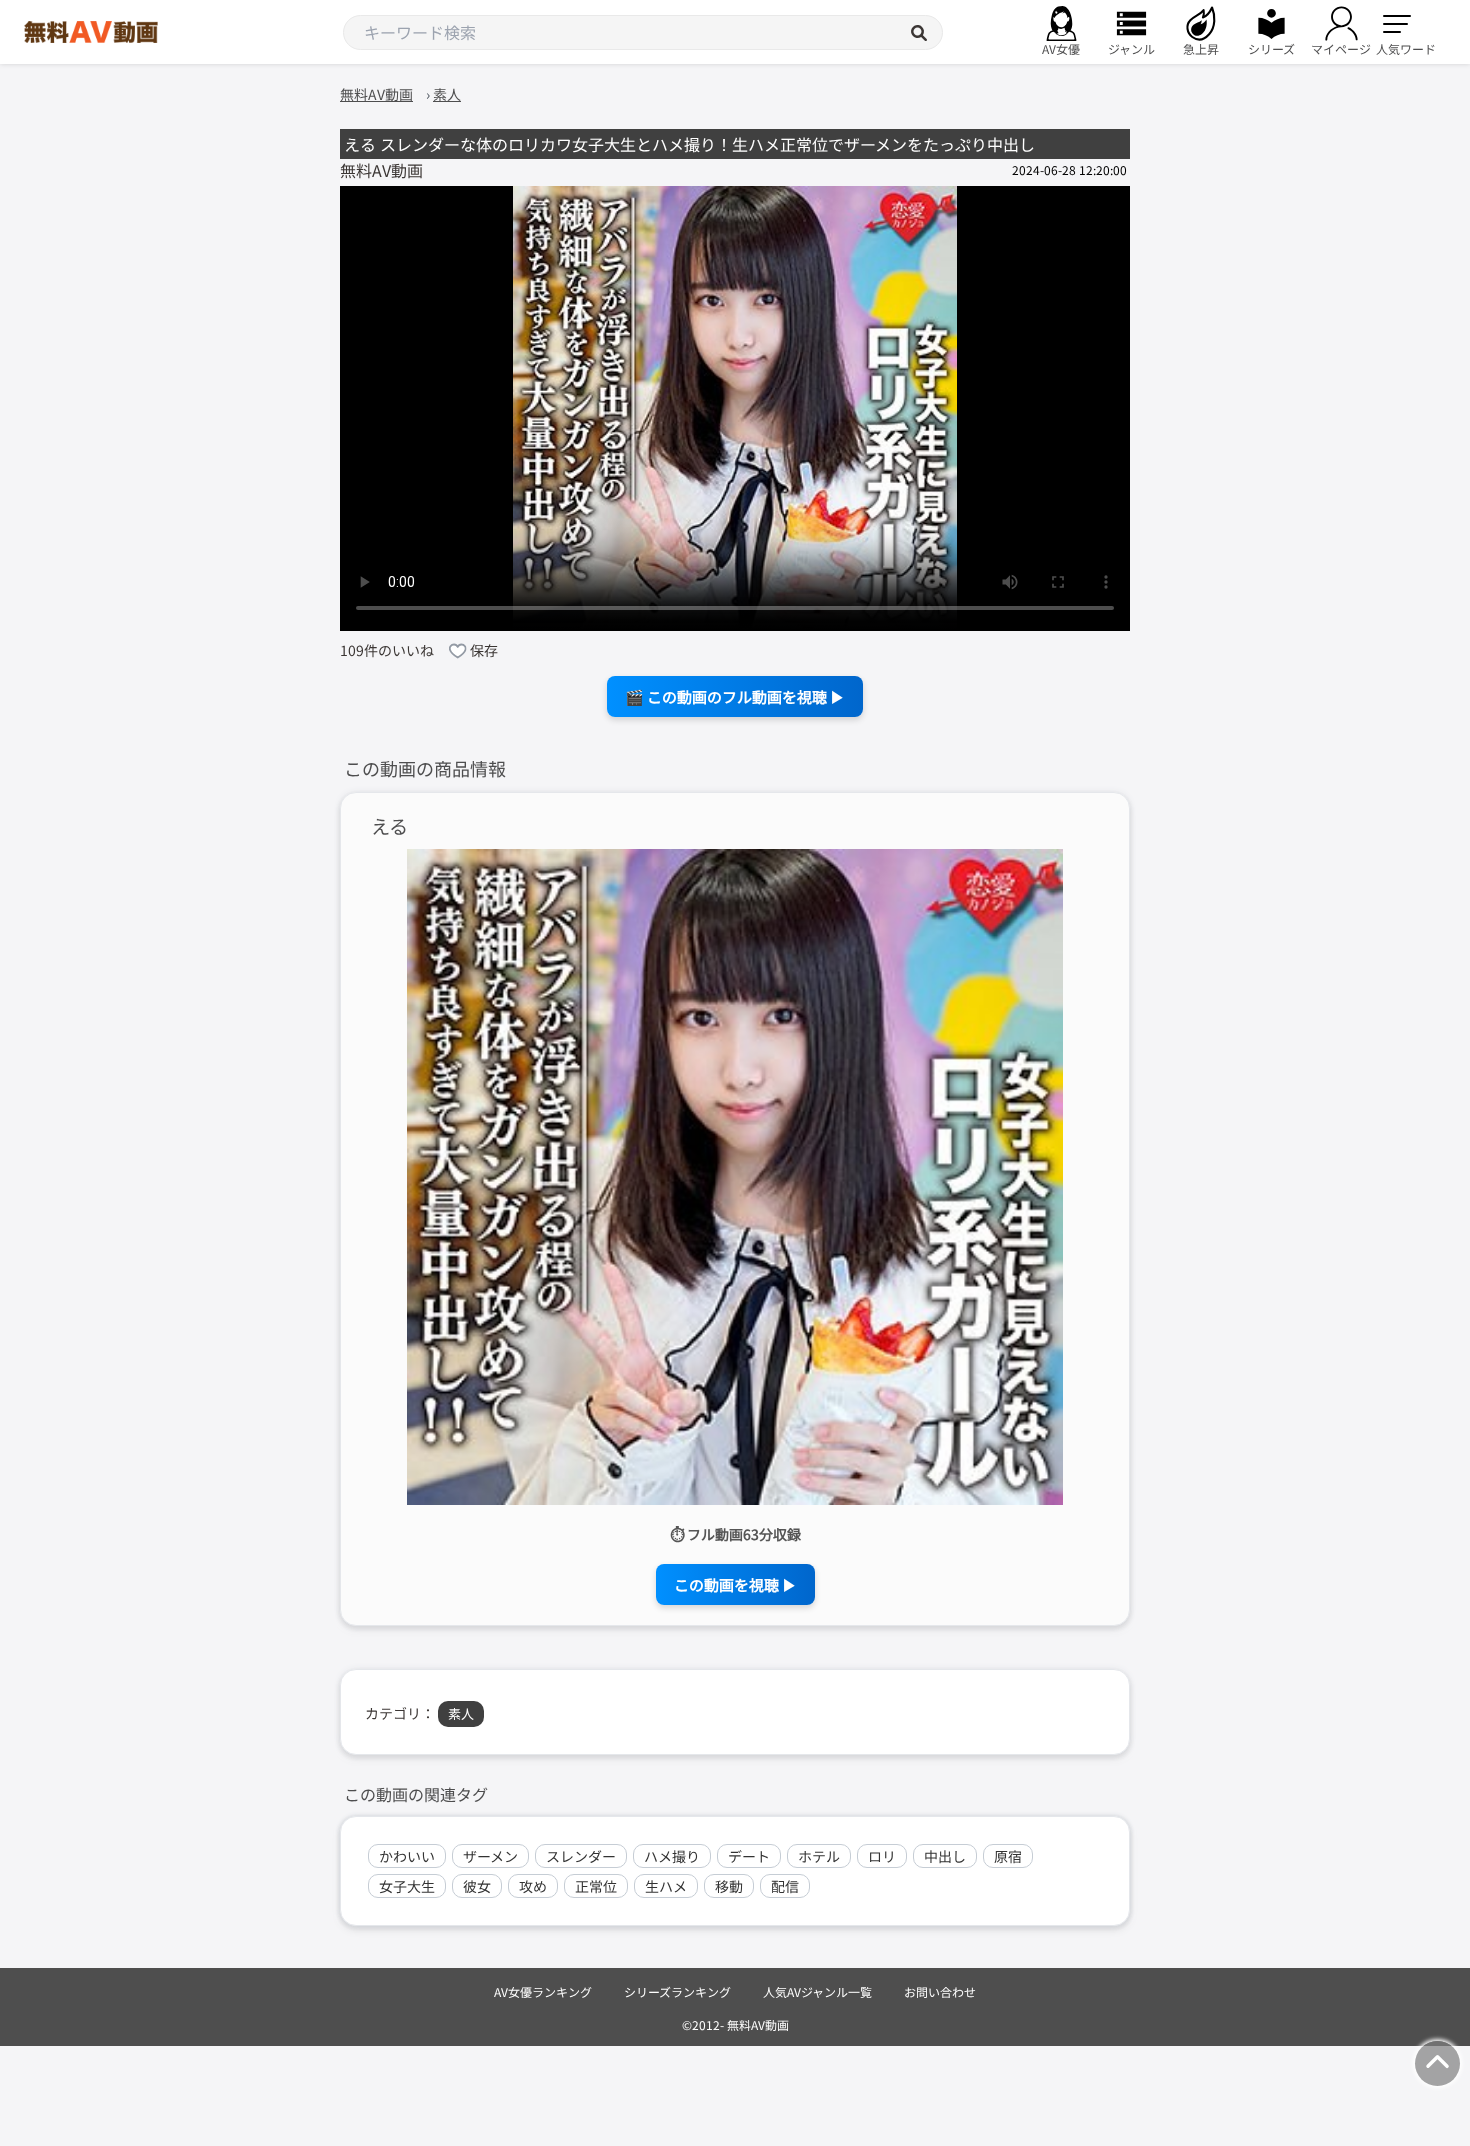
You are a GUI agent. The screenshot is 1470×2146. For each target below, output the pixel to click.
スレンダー (581, 1856)
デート (749, 1856)
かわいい (407, 1856)
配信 (785, 1886)
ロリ (882, 1856)
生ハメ (666, 1886)
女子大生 (407, 1886)
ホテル (819, 1856)
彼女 (477, 1886)
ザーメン (490, 1856)
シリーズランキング (677, 1991)
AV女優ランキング (543, 1991)
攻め (533, 1886)
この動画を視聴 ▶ (735, 1584)
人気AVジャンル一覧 (817, 1991)
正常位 (596, 1886)
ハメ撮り (672, 1856)
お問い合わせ (940, 1991)
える (389, 826)
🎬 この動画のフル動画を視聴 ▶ (735, 696)
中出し (945, 1856)
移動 (729, 1886)
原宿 (1008, 1856)
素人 (461, 1713)
